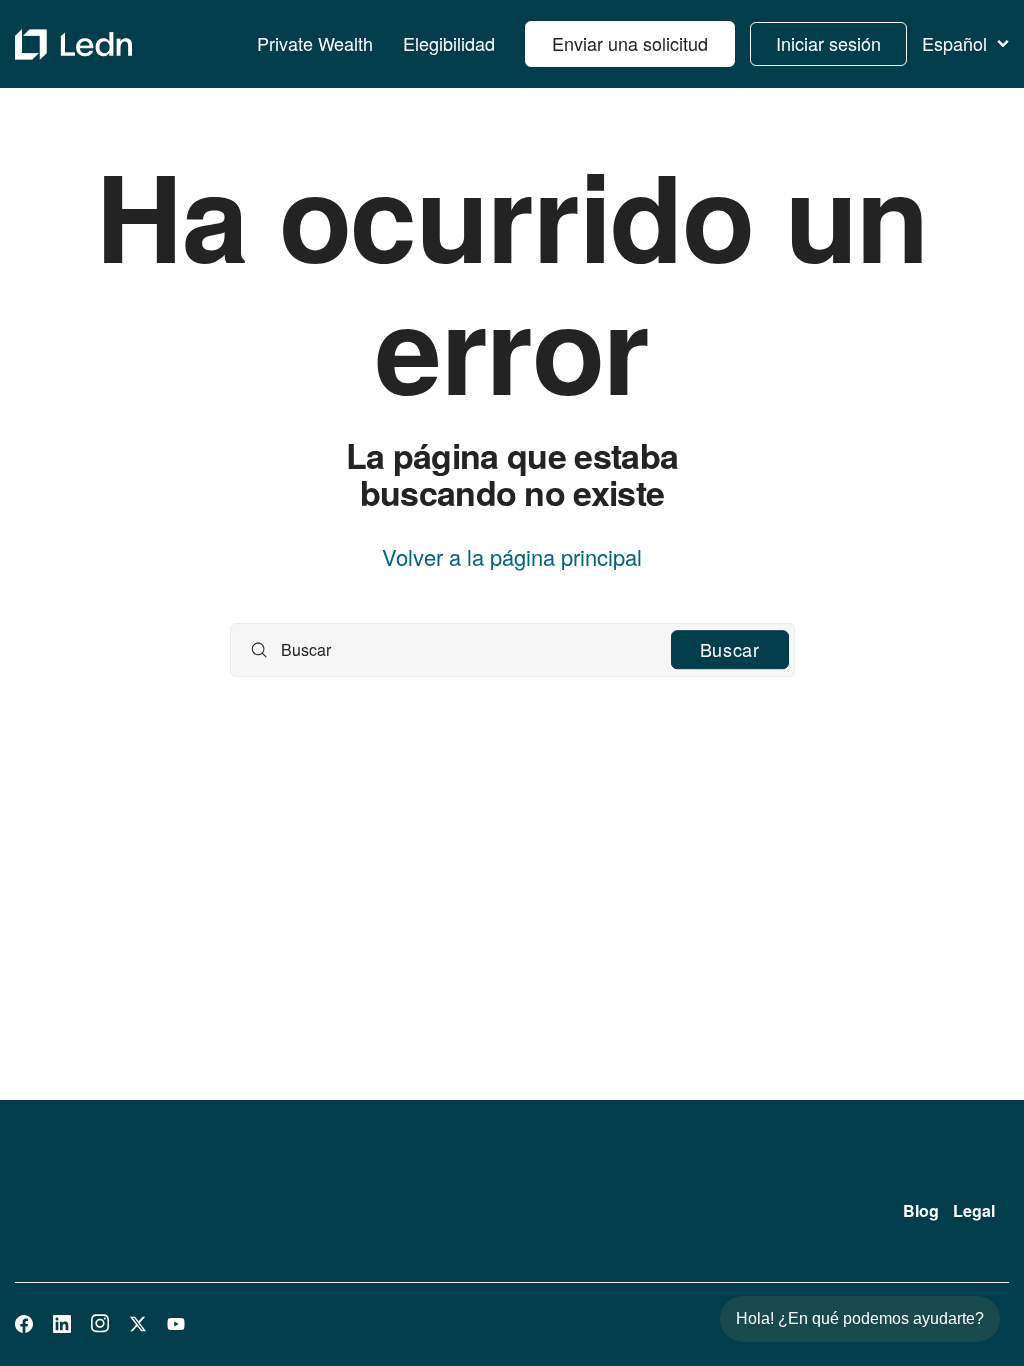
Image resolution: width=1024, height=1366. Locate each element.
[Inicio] (73, 44)
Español (954, 44)
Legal (974, 1210)
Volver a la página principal (512, 557)
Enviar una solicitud (630, 43)
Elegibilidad (449, 44)
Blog (921, 1210)
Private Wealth (315, 44)
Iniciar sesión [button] (828, 43)
